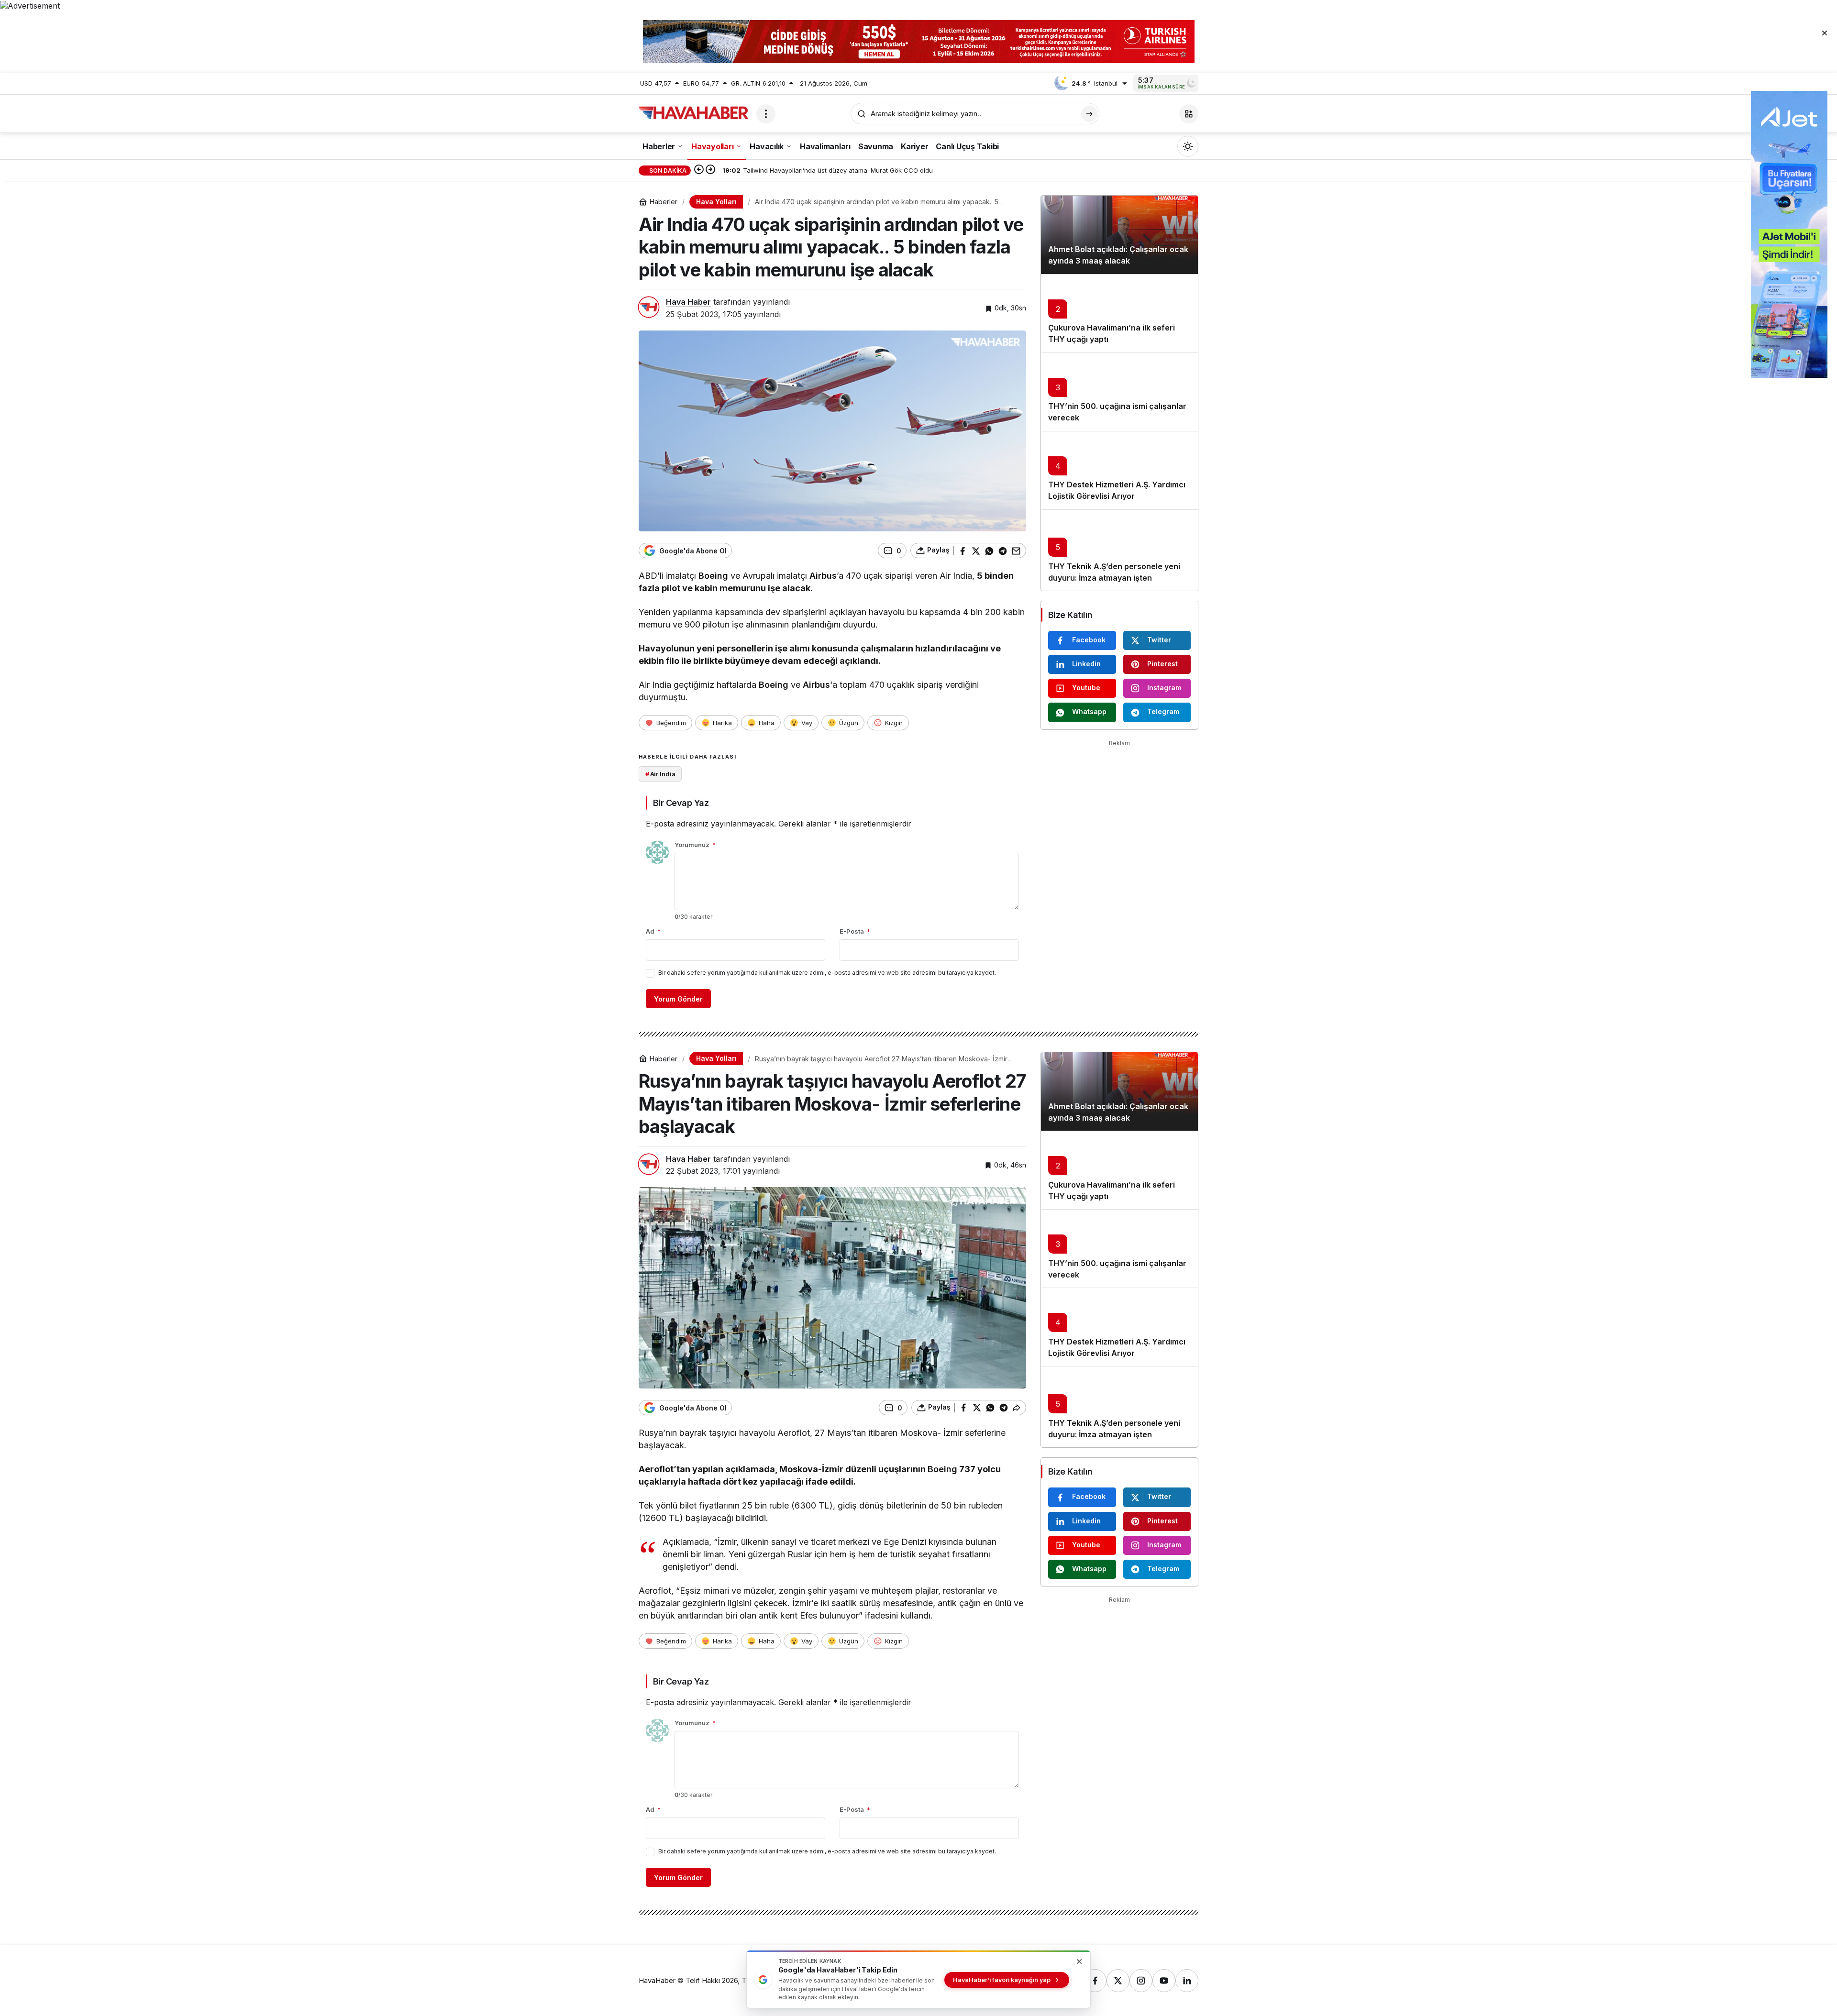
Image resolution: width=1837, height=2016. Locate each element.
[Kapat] (1825, 33)
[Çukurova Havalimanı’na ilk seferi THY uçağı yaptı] (1119, 313)
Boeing (713, 576)
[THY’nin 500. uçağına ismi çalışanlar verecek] (1119, 392)
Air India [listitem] (660, 774)
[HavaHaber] (694, 113)
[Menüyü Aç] (766, 114)
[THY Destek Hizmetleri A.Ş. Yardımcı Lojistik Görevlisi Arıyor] (1119, 470)
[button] (1189, 114)
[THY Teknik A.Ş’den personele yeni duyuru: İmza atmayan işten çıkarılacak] (1119, 550)
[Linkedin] (1187, 1981)
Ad (653, 931)
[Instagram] (1141, 1981)
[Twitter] (1118, 1981)
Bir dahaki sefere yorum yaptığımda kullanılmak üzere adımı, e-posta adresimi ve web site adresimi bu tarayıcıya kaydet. (827, 973)
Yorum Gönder (678, 999)
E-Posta (855, 931)
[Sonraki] (710, 170)
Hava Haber (688, 302)
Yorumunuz (695, 845)
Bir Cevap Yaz (681, 803)
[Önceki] (699, 170)
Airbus (823, 576)
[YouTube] (1164, 1981)
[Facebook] (1095, 1981)
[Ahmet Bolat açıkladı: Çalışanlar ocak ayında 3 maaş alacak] (1119, 235)
